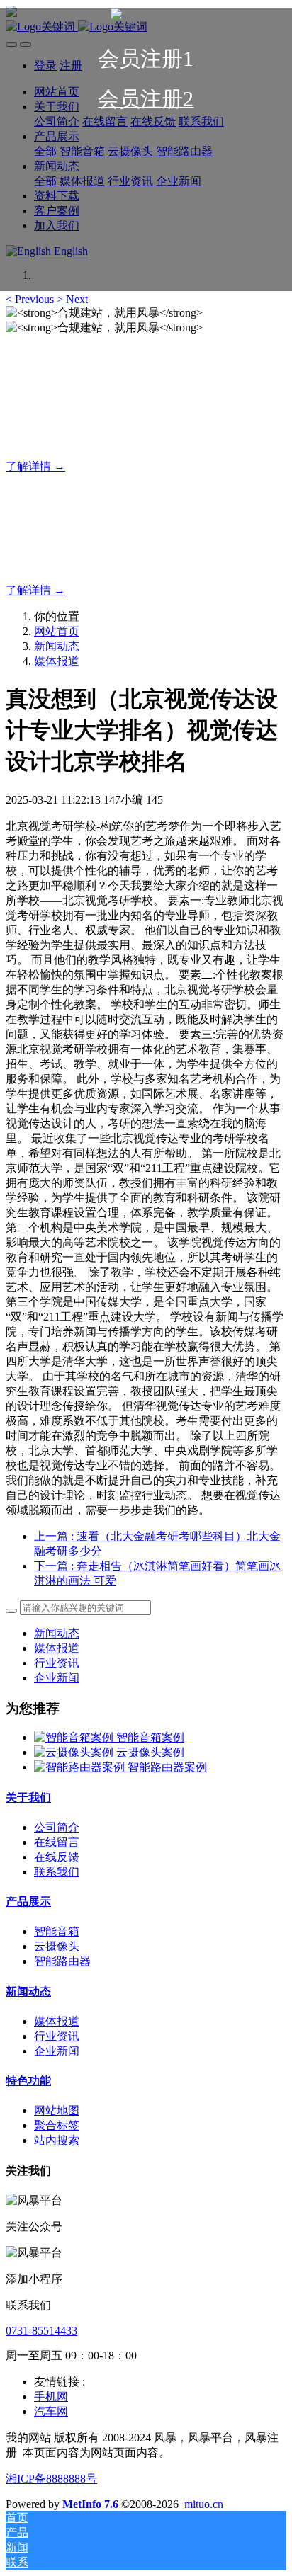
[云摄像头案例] (75, 1752)
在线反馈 (57, 1857)
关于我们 (28, 1797)
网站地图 (57, 2110)
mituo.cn (204, 2504)
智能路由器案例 (167, 1767)
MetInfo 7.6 (90, 2504)
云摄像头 (57, 1946)
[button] (31, 299)
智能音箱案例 (150, 1737)
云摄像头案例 (150, 1752)
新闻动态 (57, 646)
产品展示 (28, 1902)
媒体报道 (57, 661)
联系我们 (57, 1872)
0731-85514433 (41, 2331)
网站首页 (57, 631)
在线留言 (57, 1842)
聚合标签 (57, 2125)
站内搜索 (57, 2140)
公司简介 (57, 1827)
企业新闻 (57, 1678)
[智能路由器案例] (81, 1767)
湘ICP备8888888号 (51, 2479)
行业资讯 (57, 1663)
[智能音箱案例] (75, 1737)
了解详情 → (35, 466)
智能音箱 (57, 1931)
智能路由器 (62, 1961)
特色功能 (28, 2081)
